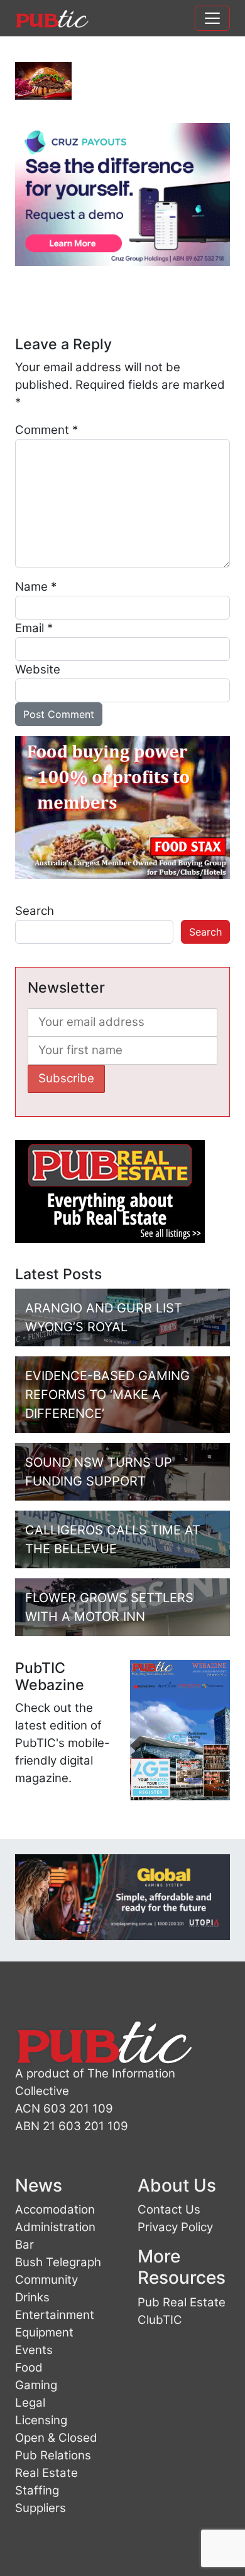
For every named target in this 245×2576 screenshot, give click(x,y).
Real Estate (46, 2473)
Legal (30, 2403)
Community (46, 2280)
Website (38, 669)
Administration (55, 2227)
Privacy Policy (175, 2227)
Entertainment (55, 2315)
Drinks (32, 2297)
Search (35, 911)
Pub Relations (53, 2455)
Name (36, 587)
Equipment (44, 2332)
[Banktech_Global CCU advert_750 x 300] (122, 1896)
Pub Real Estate (182, 2302)
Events (34, 2350)
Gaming (36, 2385)
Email (34, 628)
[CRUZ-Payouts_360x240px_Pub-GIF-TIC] (122, 193)
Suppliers (41, 2508)
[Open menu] (212, 18)
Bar (24, 2245)
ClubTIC (160, 2320)
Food (29, 2367)
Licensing (41, 2420)
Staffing (37, 2490)
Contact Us (169, 2209)
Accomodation (55, 2209)
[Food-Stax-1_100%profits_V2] (122, 807)
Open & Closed (56, 2438)
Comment (46, 430)
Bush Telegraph (58, 2262)
